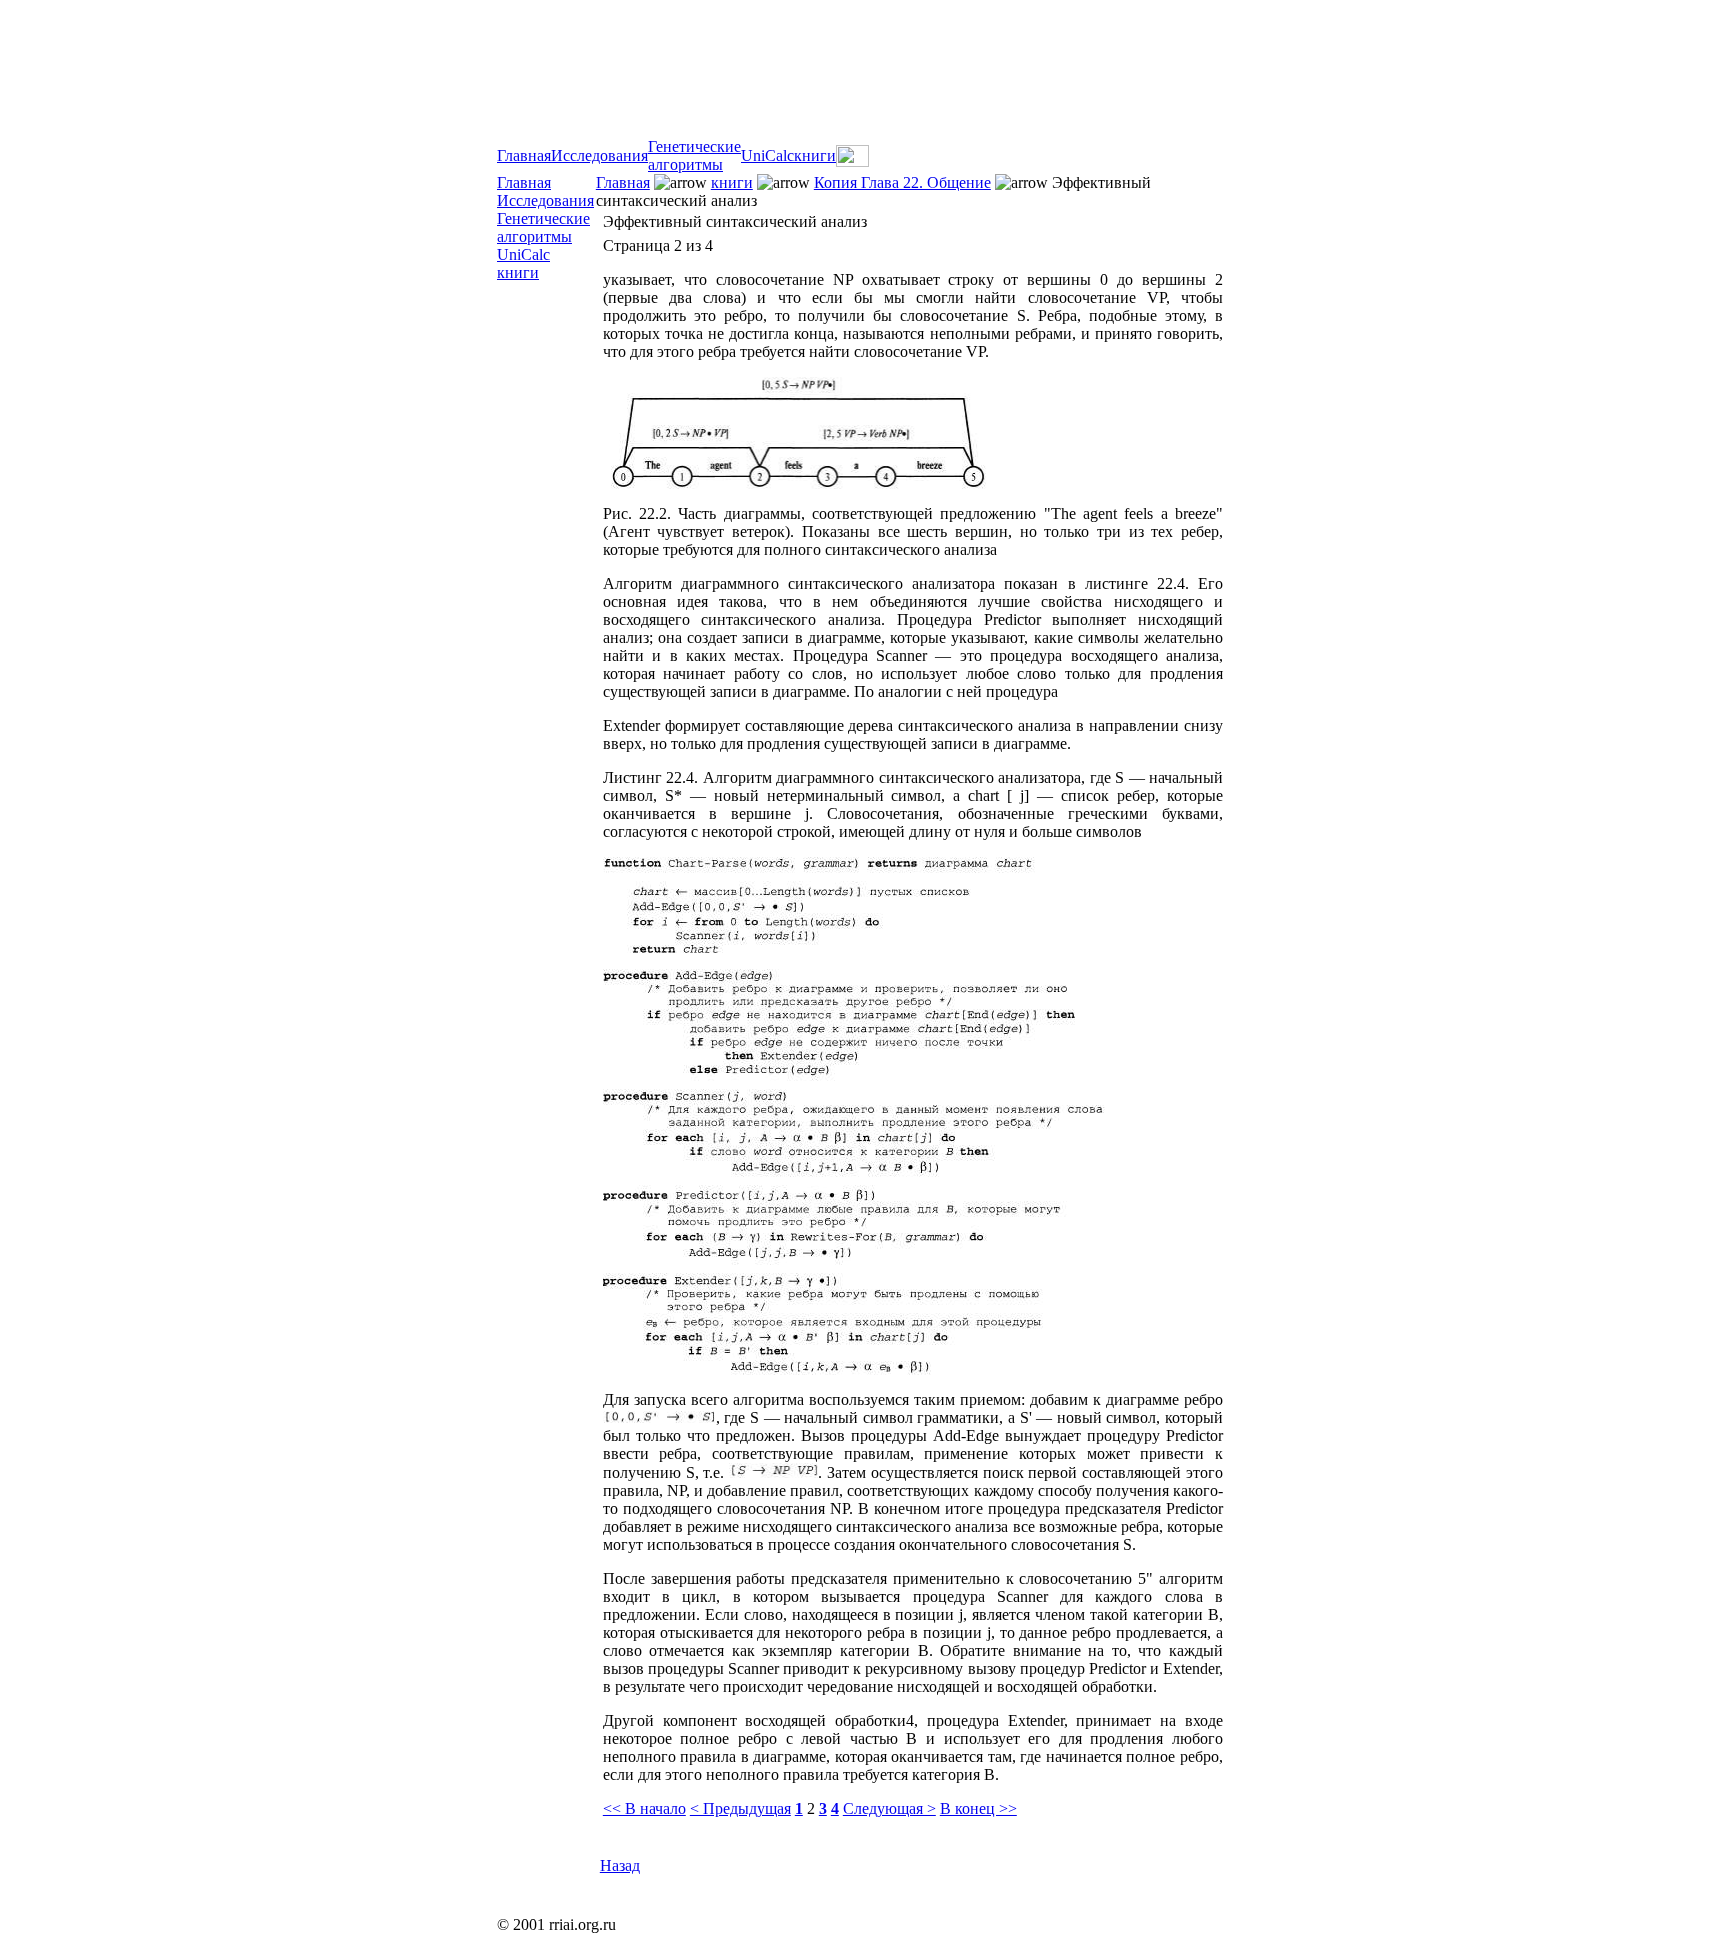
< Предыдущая (740, 1808)
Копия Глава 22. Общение (902, 182)
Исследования (599, 155)
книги (815, 155)
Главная (524, 155)
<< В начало (644, 1808)
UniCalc (767, 155)
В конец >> (978, 1808)
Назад (620, 1865)
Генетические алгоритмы (694, 155)
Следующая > (889, 1808)
